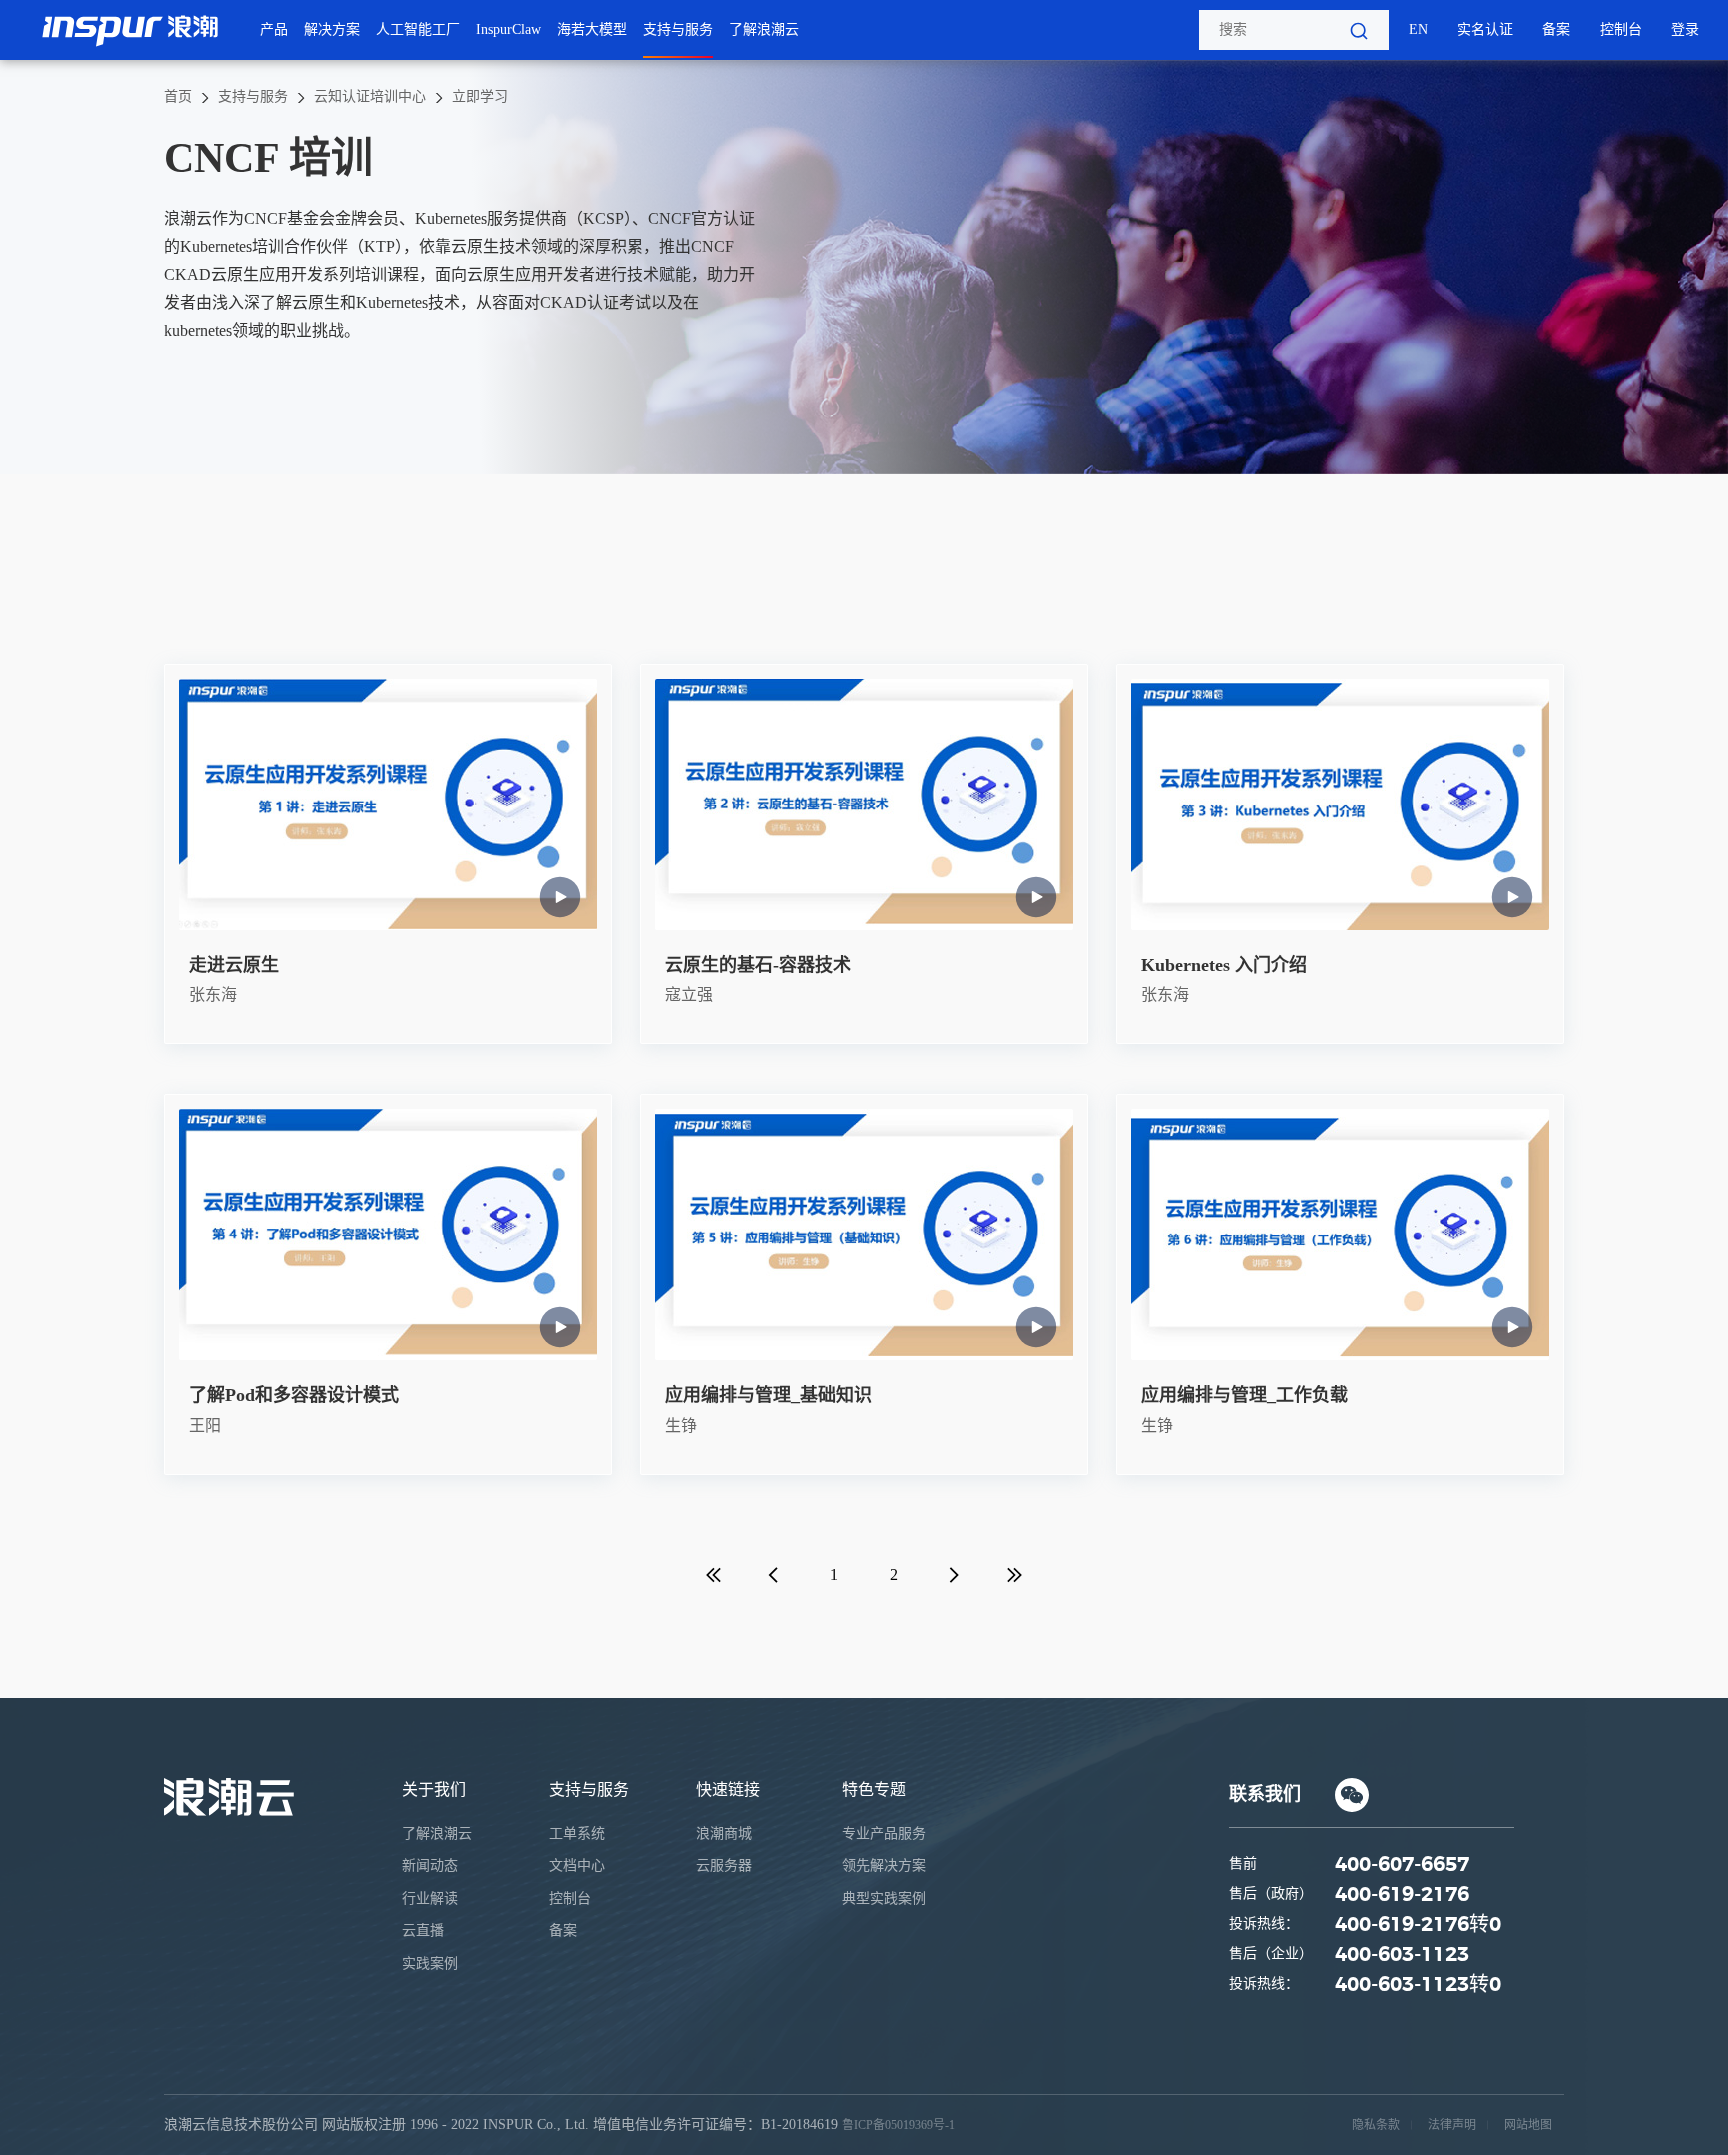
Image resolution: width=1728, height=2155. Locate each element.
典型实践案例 (884, 1898)
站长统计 (983, 2125)
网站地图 (1528, 2125)
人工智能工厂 (418, 29)
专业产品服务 (884, 1833)
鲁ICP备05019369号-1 (898, 2125)
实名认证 (1485, 29)
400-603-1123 (1402, 1955)
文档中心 (577, 1865)
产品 (274, 29)
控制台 (1621, 29)
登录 (1685, 29)
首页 (178, 96)
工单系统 (577, 1833)
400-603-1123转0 (1418, 1985)
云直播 (423, 1930)
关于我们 (434, 1789)
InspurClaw (508, 29)
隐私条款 (1376, 2125)
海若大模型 (592, 29)
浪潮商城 (724, 1833)
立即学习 (480, 96)
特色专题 (874, 1789)
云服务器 (724, 1865)
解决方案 (332, 29)
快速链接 (728, 1789)
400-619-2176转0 (1418, 1925)
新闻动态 (430, 1865)
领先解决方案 (884, 1865)
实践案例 (430, 1963)
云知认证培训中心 (370, 96)
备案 (1556, 29)
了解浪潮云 (764, 29)
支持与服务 (678, 29)
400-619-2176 (1402, 1895)
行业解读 (430, 1898)
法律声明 (1452, 2125)
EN (1418, 29)
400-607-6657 (1402, 1865)
